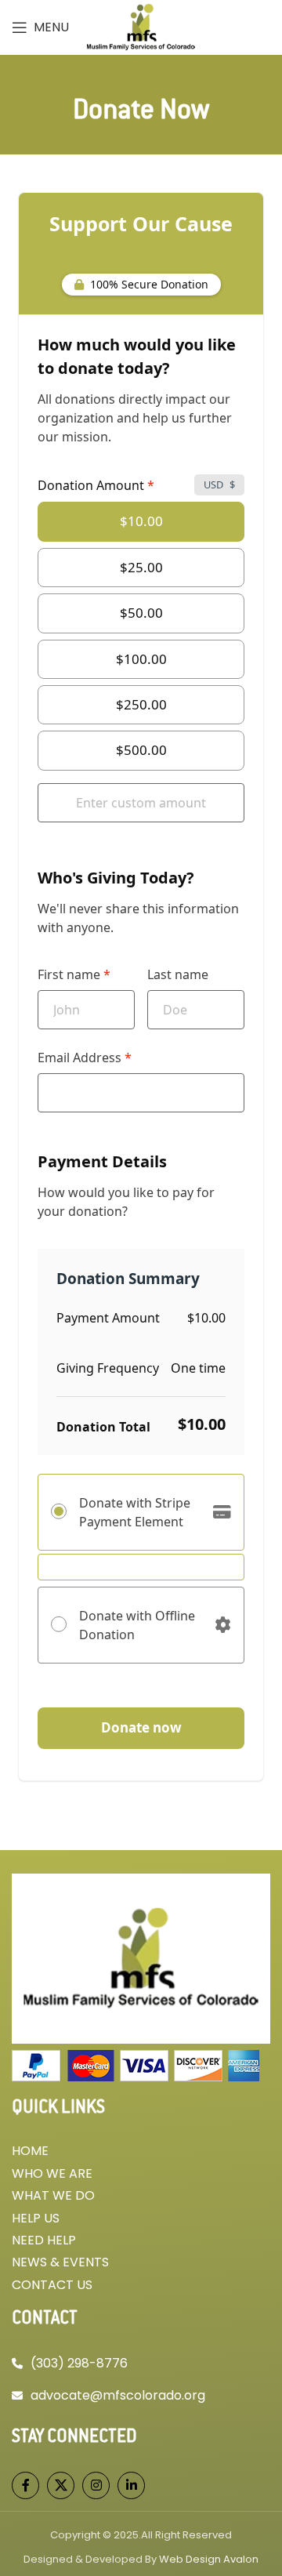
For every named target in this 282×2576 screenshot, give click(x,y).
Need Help (44, 2240)
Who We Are (52, 2173)
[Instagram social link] (96, 2485)
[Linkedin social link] (131, 2485)
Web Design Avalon (209, 2559)
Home (30, 2151)
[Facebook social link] (25, 2485)
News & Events (60, 2262)
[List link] (141, 2364)
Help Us (36, 2218)
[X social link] (61, 2485)
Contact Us (52, 2285)
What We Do (53, 2195)
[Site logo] (141, 27)
